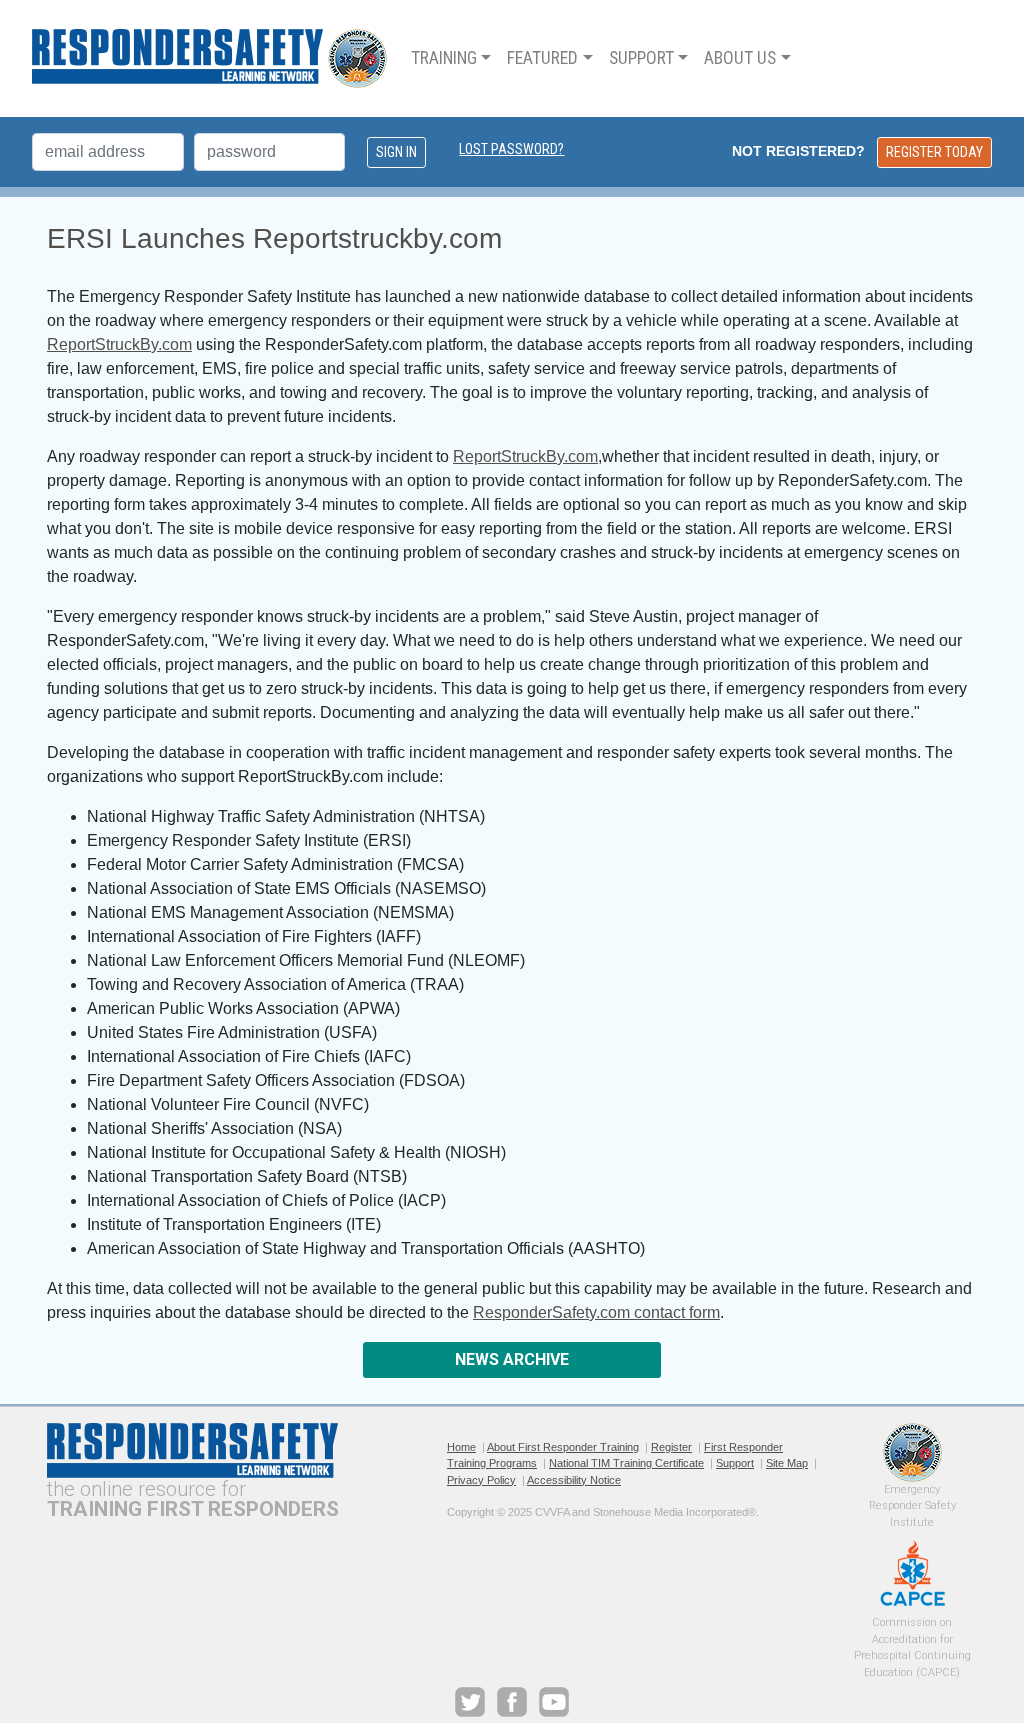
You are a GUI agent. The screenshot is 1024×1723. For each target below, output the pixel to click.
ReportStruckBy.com (119, 344)
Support (735, 1463)
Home (461, 1447)
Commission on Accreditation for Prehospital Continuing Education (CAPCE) (912, 1573)
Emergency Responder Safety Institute (912, 1452)
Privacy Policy (481, 1480)
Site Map (787, 1463)
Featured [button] (542, 58)
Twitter (470, 1702)
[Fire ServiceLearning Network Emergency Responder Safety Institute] (209, 58)
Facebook (512, 1702)
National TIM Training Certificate (626, 1463)
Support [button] (641, 58)
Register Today (934, 152)
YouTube (554, 1702)
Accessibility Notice (574, 1480)
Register (671, 1447)
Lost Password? (511, 149)
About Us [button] (740, 58)
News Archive (512, 1359)
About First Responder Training (563, 1447)
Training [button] (444, 58)
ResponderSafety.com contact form (596, 1312)
